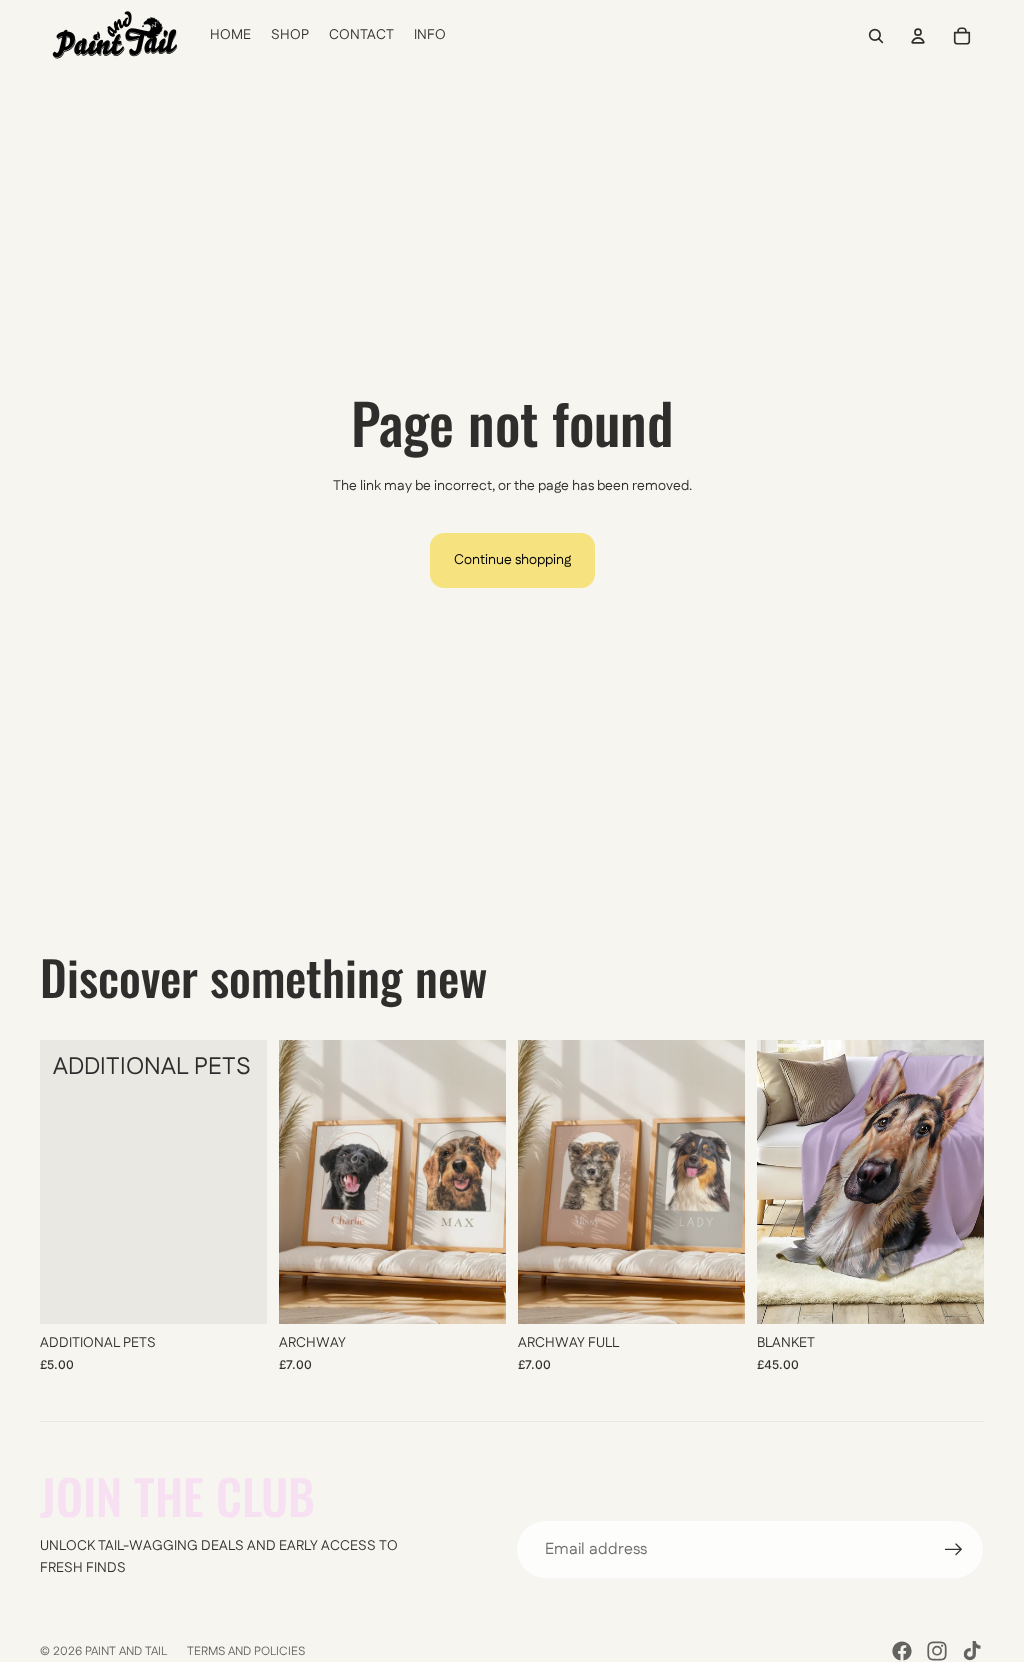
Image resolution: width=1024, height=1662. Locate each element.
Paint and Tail (126, 1651)
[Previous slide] (294, 1182)
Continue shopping (512, 560)
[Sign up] (954, 1550)
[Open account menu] (918, 36)
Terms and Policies (246, 1651)
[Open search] (876, 36)
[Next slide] (490, 1182)
